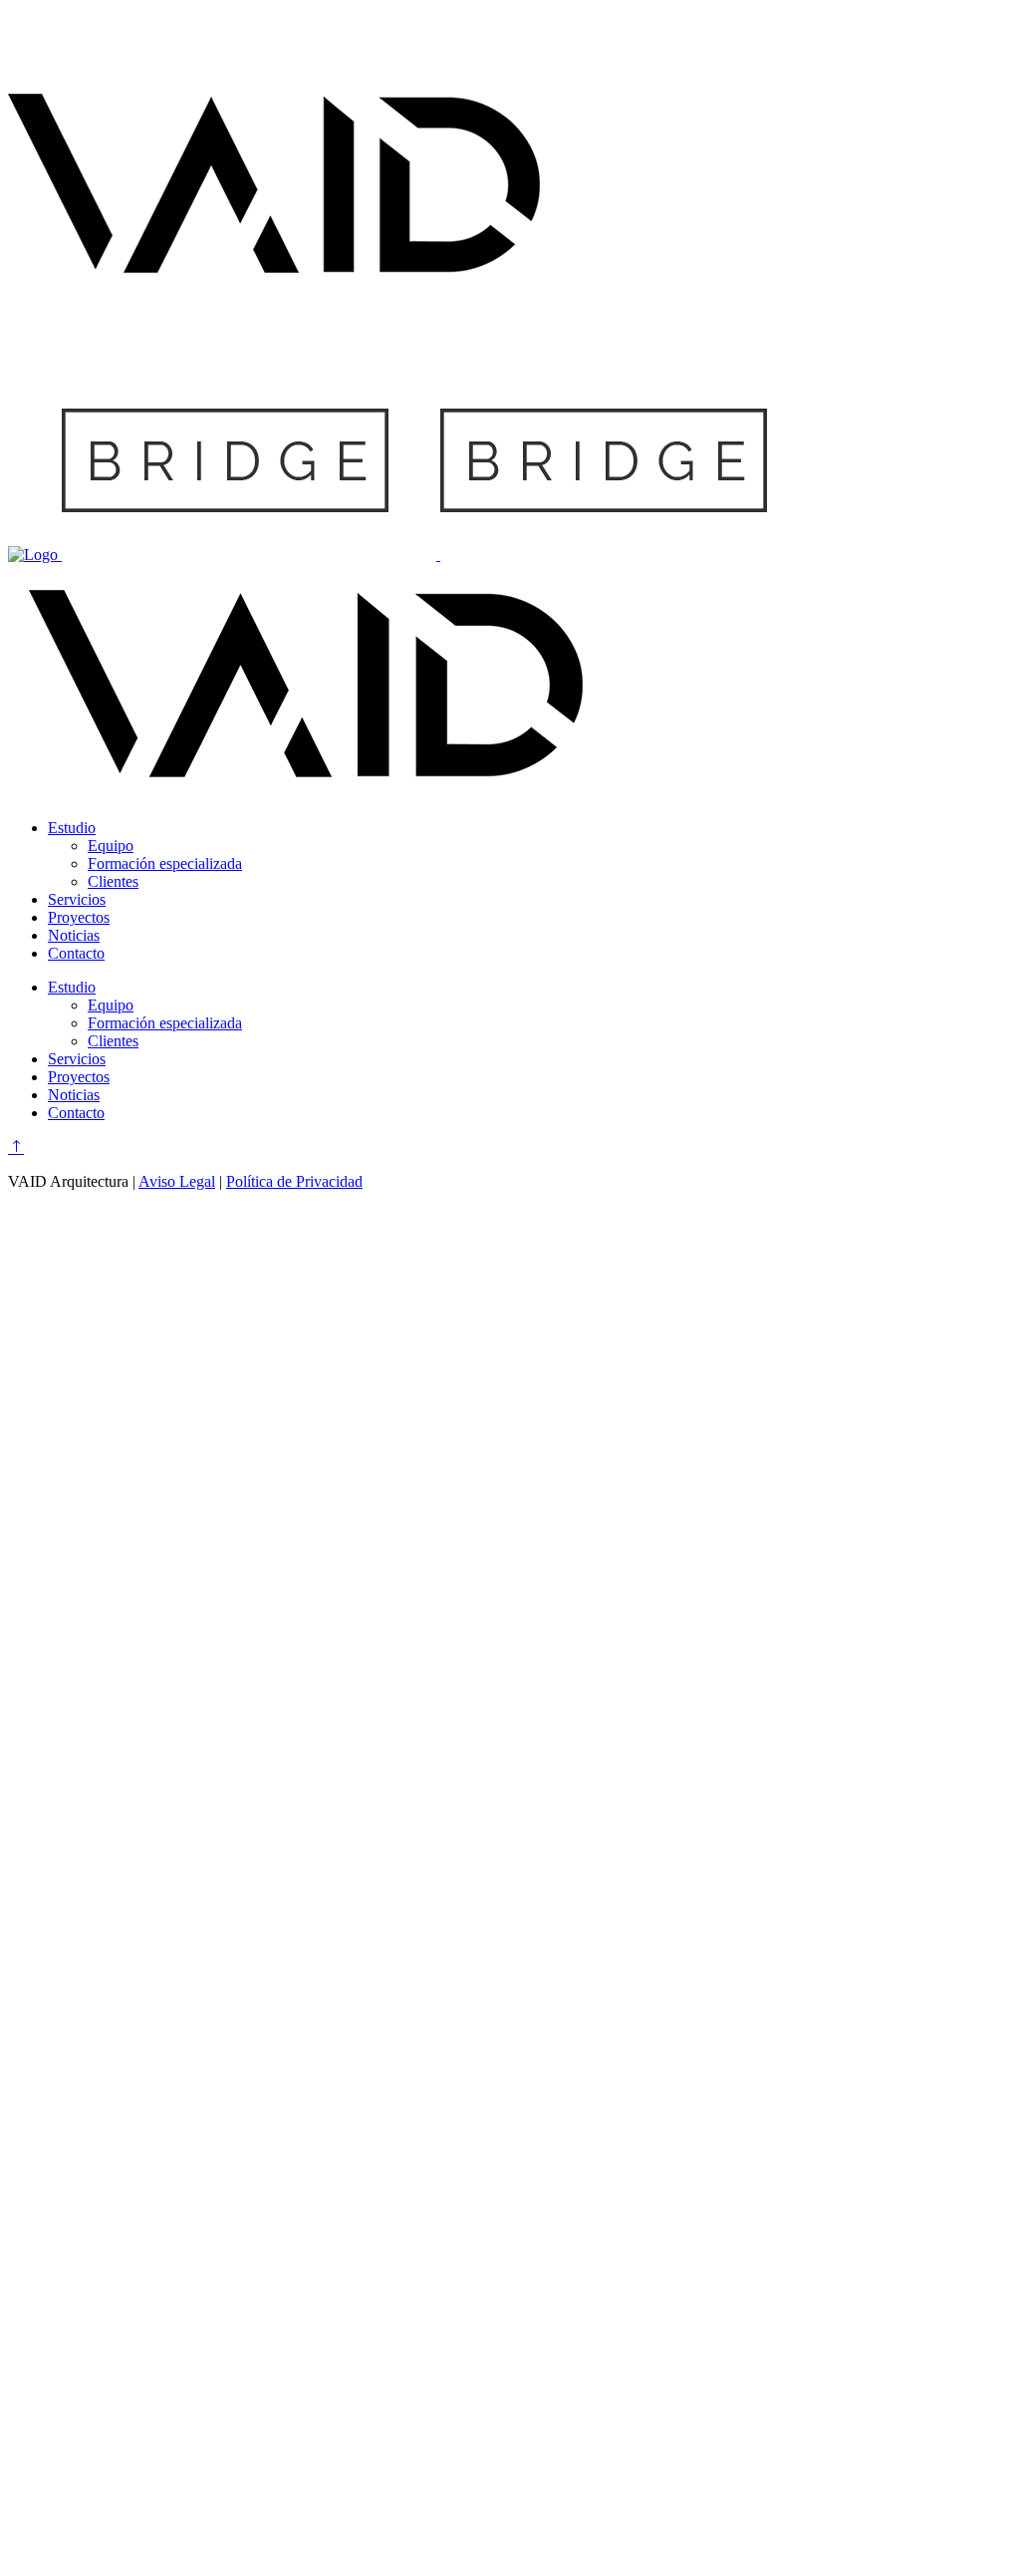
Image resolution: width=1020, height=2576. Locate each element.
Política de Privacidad (294, 1181)
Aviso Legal (177, 1181)
